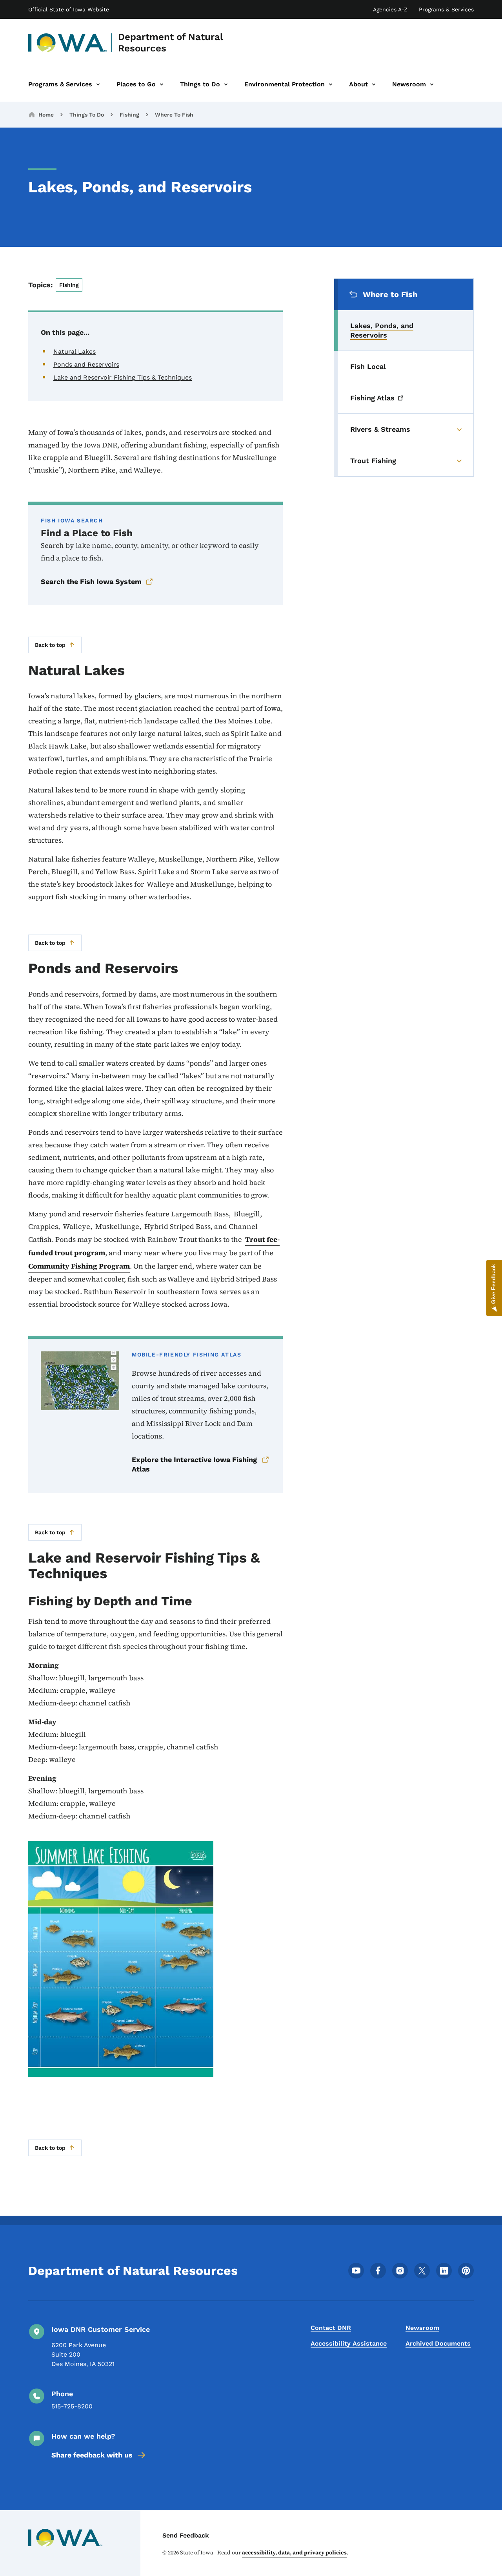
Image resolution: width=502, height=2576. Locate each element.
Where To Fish (174, 115)
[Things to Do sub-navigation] (226, 84)
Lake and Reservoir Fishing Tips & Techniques (123, 377)
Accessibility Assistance (349, 2343)
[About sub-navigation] (374, 84)
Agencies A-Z (390, 9)
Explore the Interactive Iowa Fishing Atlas (194, 1464)
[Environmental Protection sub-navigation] (331, 84)
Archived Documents (438, 2343)
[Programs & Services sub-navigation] (98, 84)
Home (46, 115)
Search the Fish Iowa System (91, 581)
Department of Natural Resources (171, 43)
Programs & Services (446, 9)
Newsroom (422, 2328)
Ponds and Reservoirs (86, 364)
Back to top (50, 645)
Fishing (129, 115)
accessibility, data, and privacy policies (294, 2552)
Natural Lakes (75, 351)
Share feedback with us (92, 2455)
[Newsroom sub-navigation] (432, 84)
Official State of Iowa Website (69, 9)
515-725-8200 (72, 2406)
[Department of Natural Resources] (68, 43)
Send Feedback (186, 2535)
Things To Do (87, 115)
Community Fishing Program (79, 1266)
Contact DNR (331, 2328)
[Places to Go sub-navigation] (162, 84)
